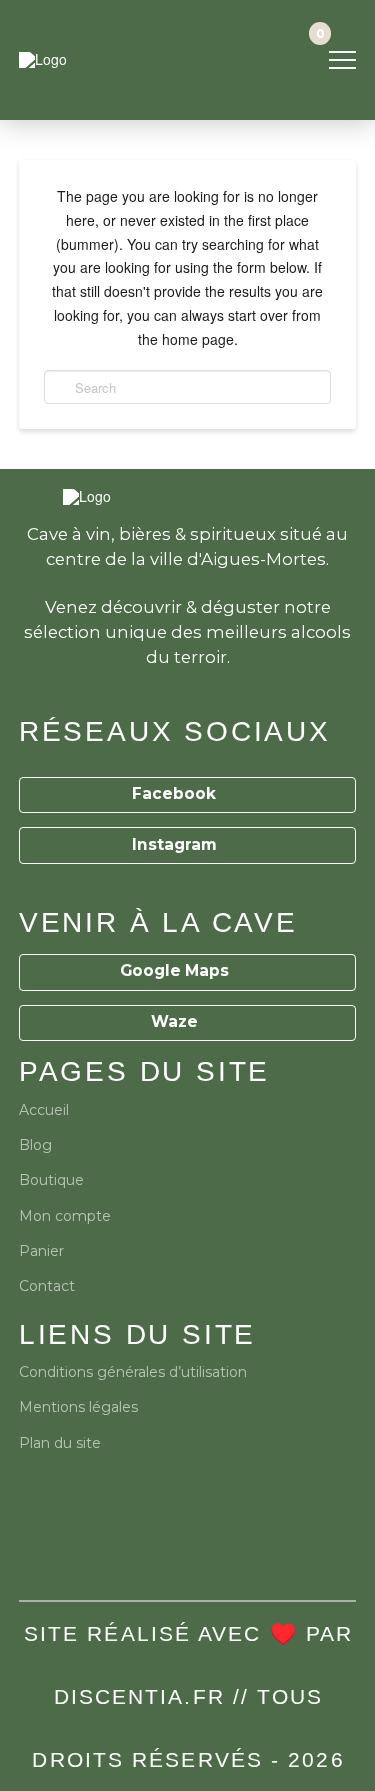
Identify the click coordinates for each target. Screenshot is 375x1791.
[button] (342, 60)
